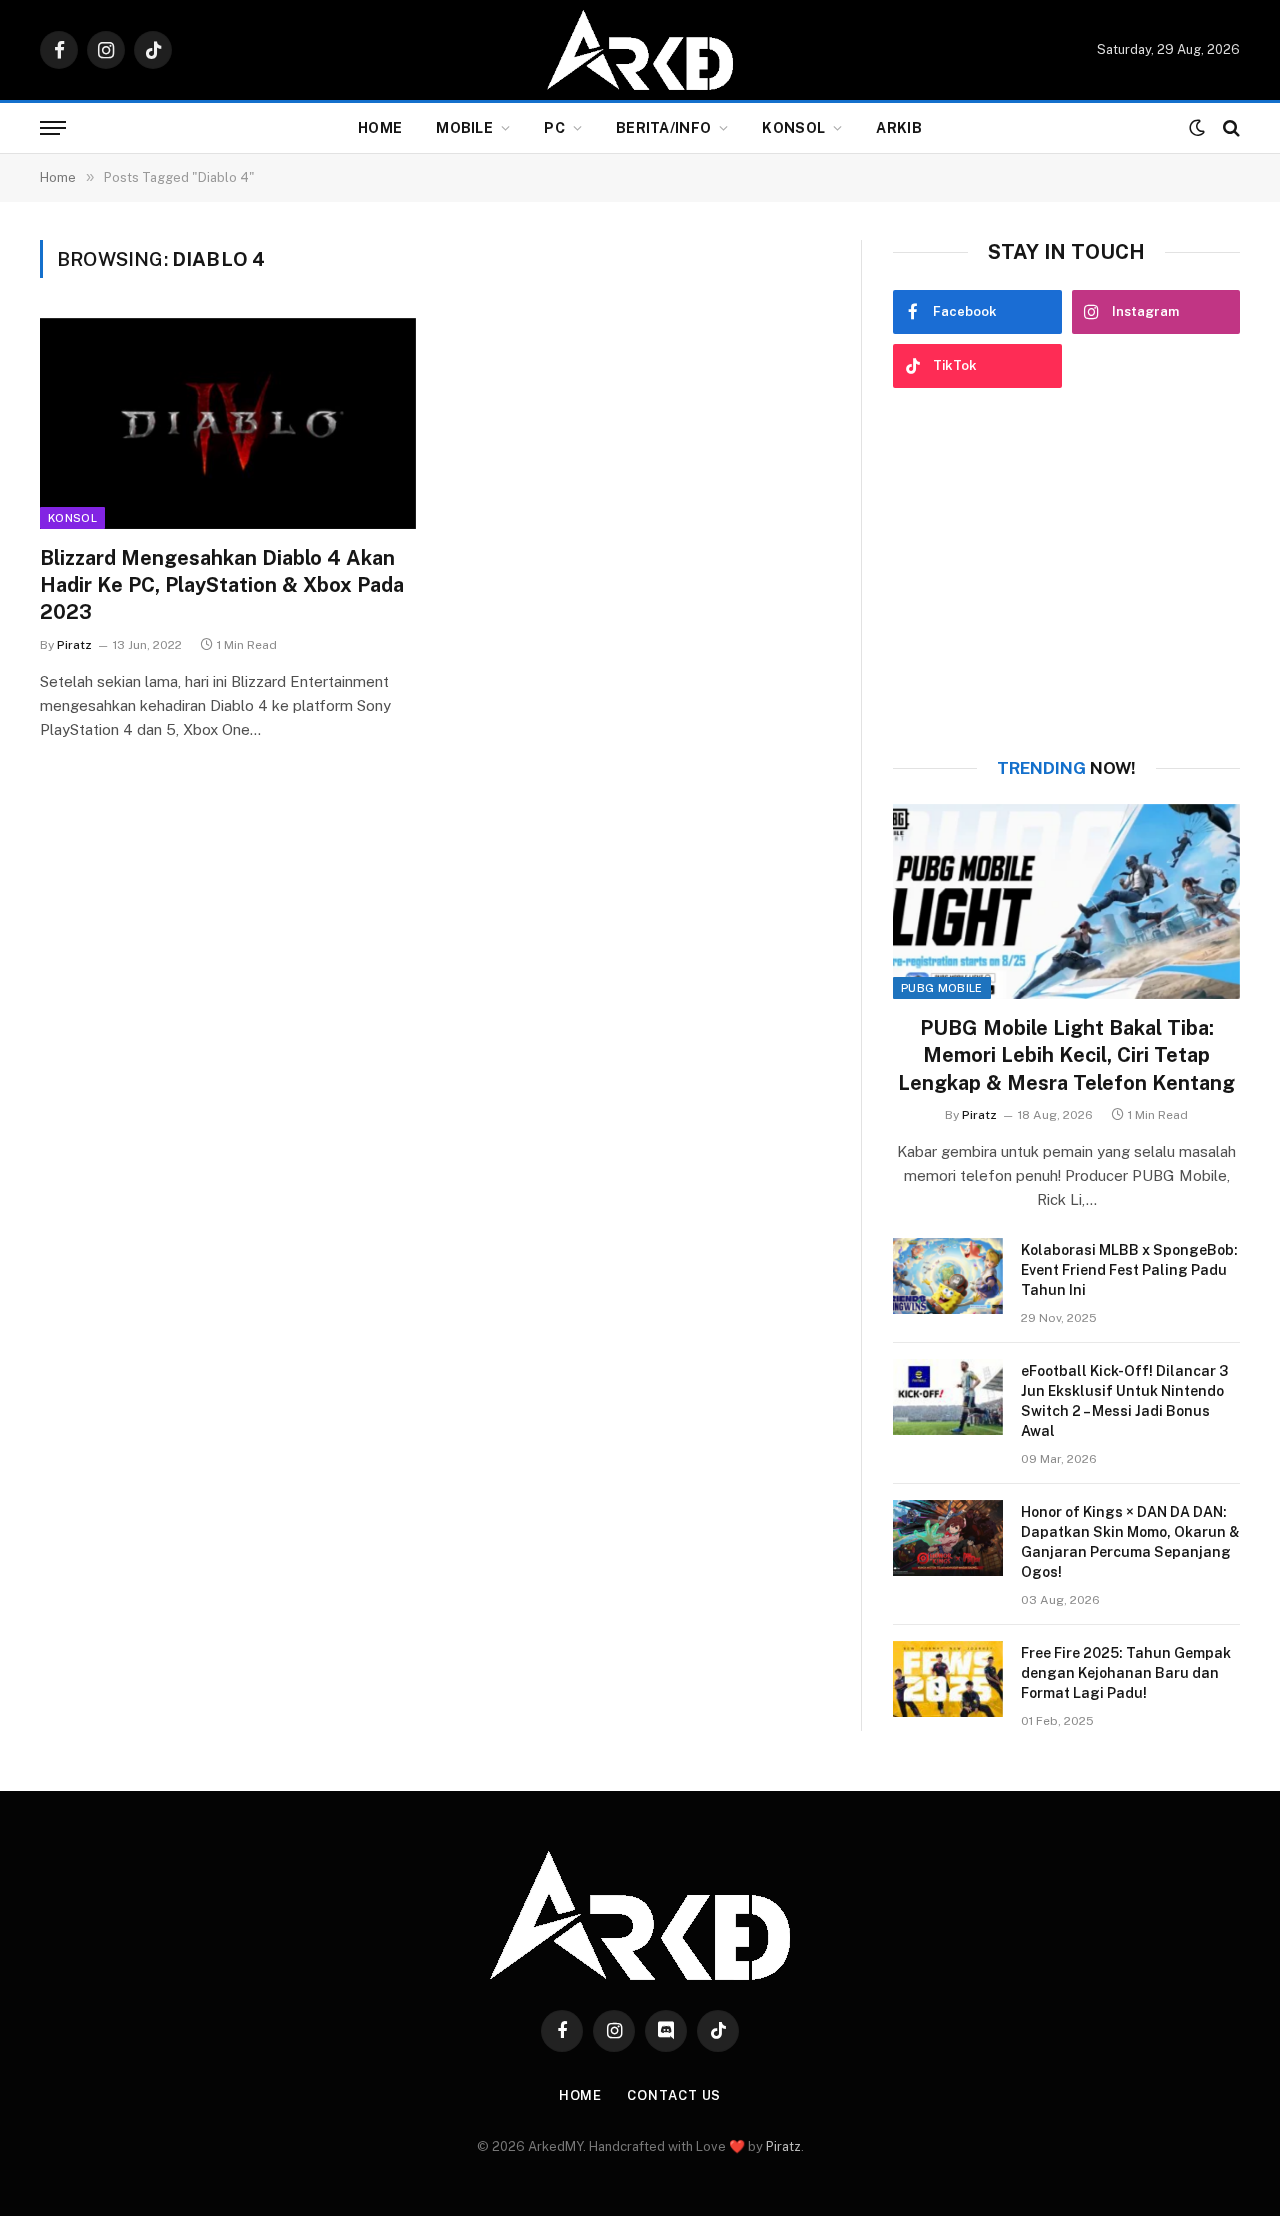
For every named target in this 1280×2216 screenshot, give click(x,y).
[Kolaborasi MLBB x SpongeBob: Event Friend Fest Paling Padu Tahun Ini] (948, 1276)
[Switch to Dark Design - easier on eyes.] (1197, 128)
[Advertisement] (1066, 573)
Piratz (74, 645)
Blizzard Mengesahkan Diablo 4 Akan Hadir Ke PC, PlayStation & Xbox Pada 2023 (222, 585)
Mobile (464, 128)
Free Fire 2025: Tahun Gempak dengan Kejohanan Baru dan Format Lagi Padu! (1126, 1673)
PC (554, 128)
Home (380, 128)
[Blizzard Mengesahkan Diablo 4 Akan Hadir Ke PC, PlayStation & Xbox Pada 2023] (228, 424)
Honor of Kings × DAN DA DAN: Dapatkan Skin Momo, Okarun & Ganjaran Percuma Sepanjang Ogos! (1130, 1542)
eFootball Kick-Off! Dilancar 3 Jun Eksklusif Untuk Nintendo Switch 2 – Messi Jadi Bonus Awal (1124, 1401)
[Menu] (53, 128)
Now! (1066, 768)
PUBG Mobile (942, 988)
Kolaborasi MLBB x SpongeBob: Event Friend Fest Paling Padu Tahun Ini (1129, 1270)
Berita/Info (663, 128)
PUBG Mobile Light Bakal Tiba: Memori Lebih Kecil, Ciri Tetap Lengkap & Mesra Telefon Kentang (1066, 1055)
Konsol (793, 128)
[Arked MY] (640, 50)
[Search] (1229, 128)
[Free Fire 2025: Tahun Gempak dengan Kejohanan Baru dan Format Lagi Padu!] (948, 1679)
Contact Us (674, 2095)
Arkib (898, 128)
